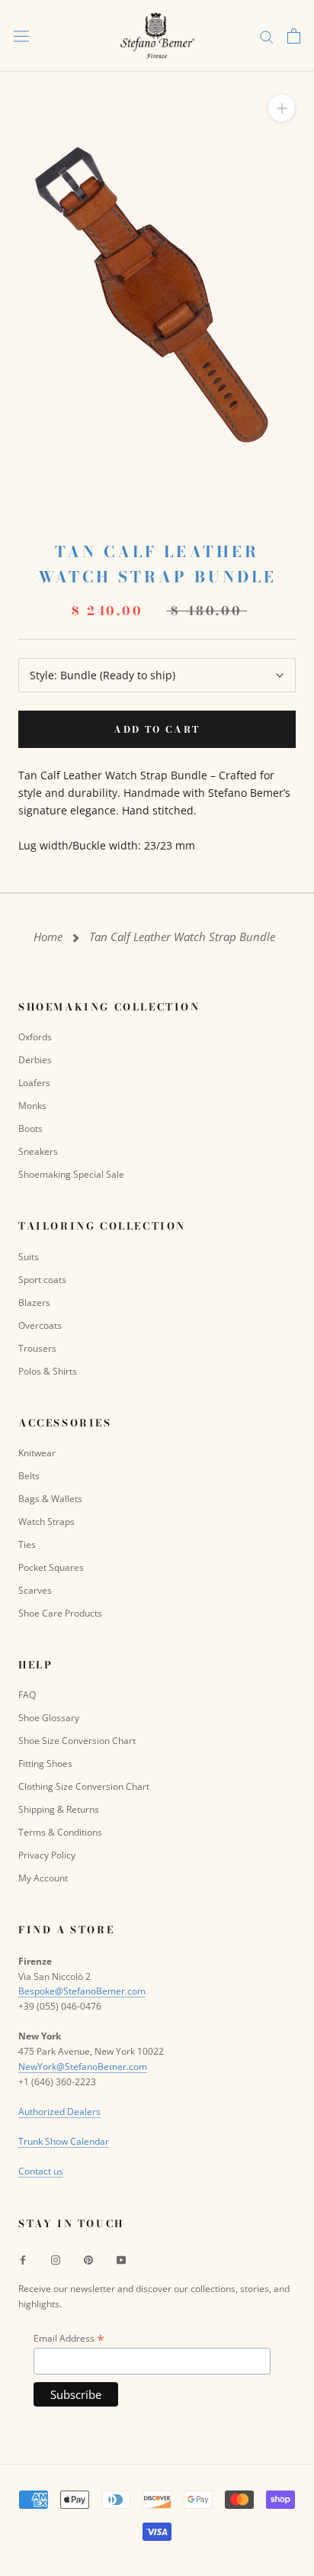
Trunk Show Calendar (64, 2141)
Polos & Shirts (48, 1371)
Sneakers (38, 1151)
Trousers (37, 1348)
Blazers (34, 1303)
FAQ (27, 1695)
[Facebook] (23, 2259)
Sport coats (42, 1280)
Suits (29, 1257)
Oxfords (35, 1037)
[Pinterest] (88, 2259)
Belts (29, 1476)
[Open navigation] (21, 36)
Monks (32, 1106)
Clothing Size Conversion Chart (84, 1786)
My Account (43, 1878)
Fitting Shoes (45, 1764)
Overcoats (40, 1325)
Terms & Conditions (60, 1832)
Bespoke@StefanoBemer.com (82, 1991)
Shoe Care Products (60, 1613)
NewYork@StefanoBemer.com (83, 2067)
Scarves (35, 1590)
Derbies (35, 1060)
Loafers (34, 1083)
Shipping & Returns (59, 1809)
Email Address (69, 2338)
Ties (27, 1544)
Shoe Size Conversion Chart (77, 1741)
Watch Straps (46, 1522)
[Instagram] (56, 2259)
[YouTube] (121, 2259)
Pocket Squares (51, 1567)
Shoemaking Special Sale (71, 1174)
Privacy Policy (47, 1855)
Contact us (41, 2171)
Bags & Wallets (50, 1499)
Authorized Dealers (59, 2112)
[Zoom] (282, 108)
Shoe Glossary (49, 1718)
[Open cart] (294, 36)
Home (48, 937)
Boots (30, 1128)
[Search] (267, 36)
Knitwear (37, 1453)
